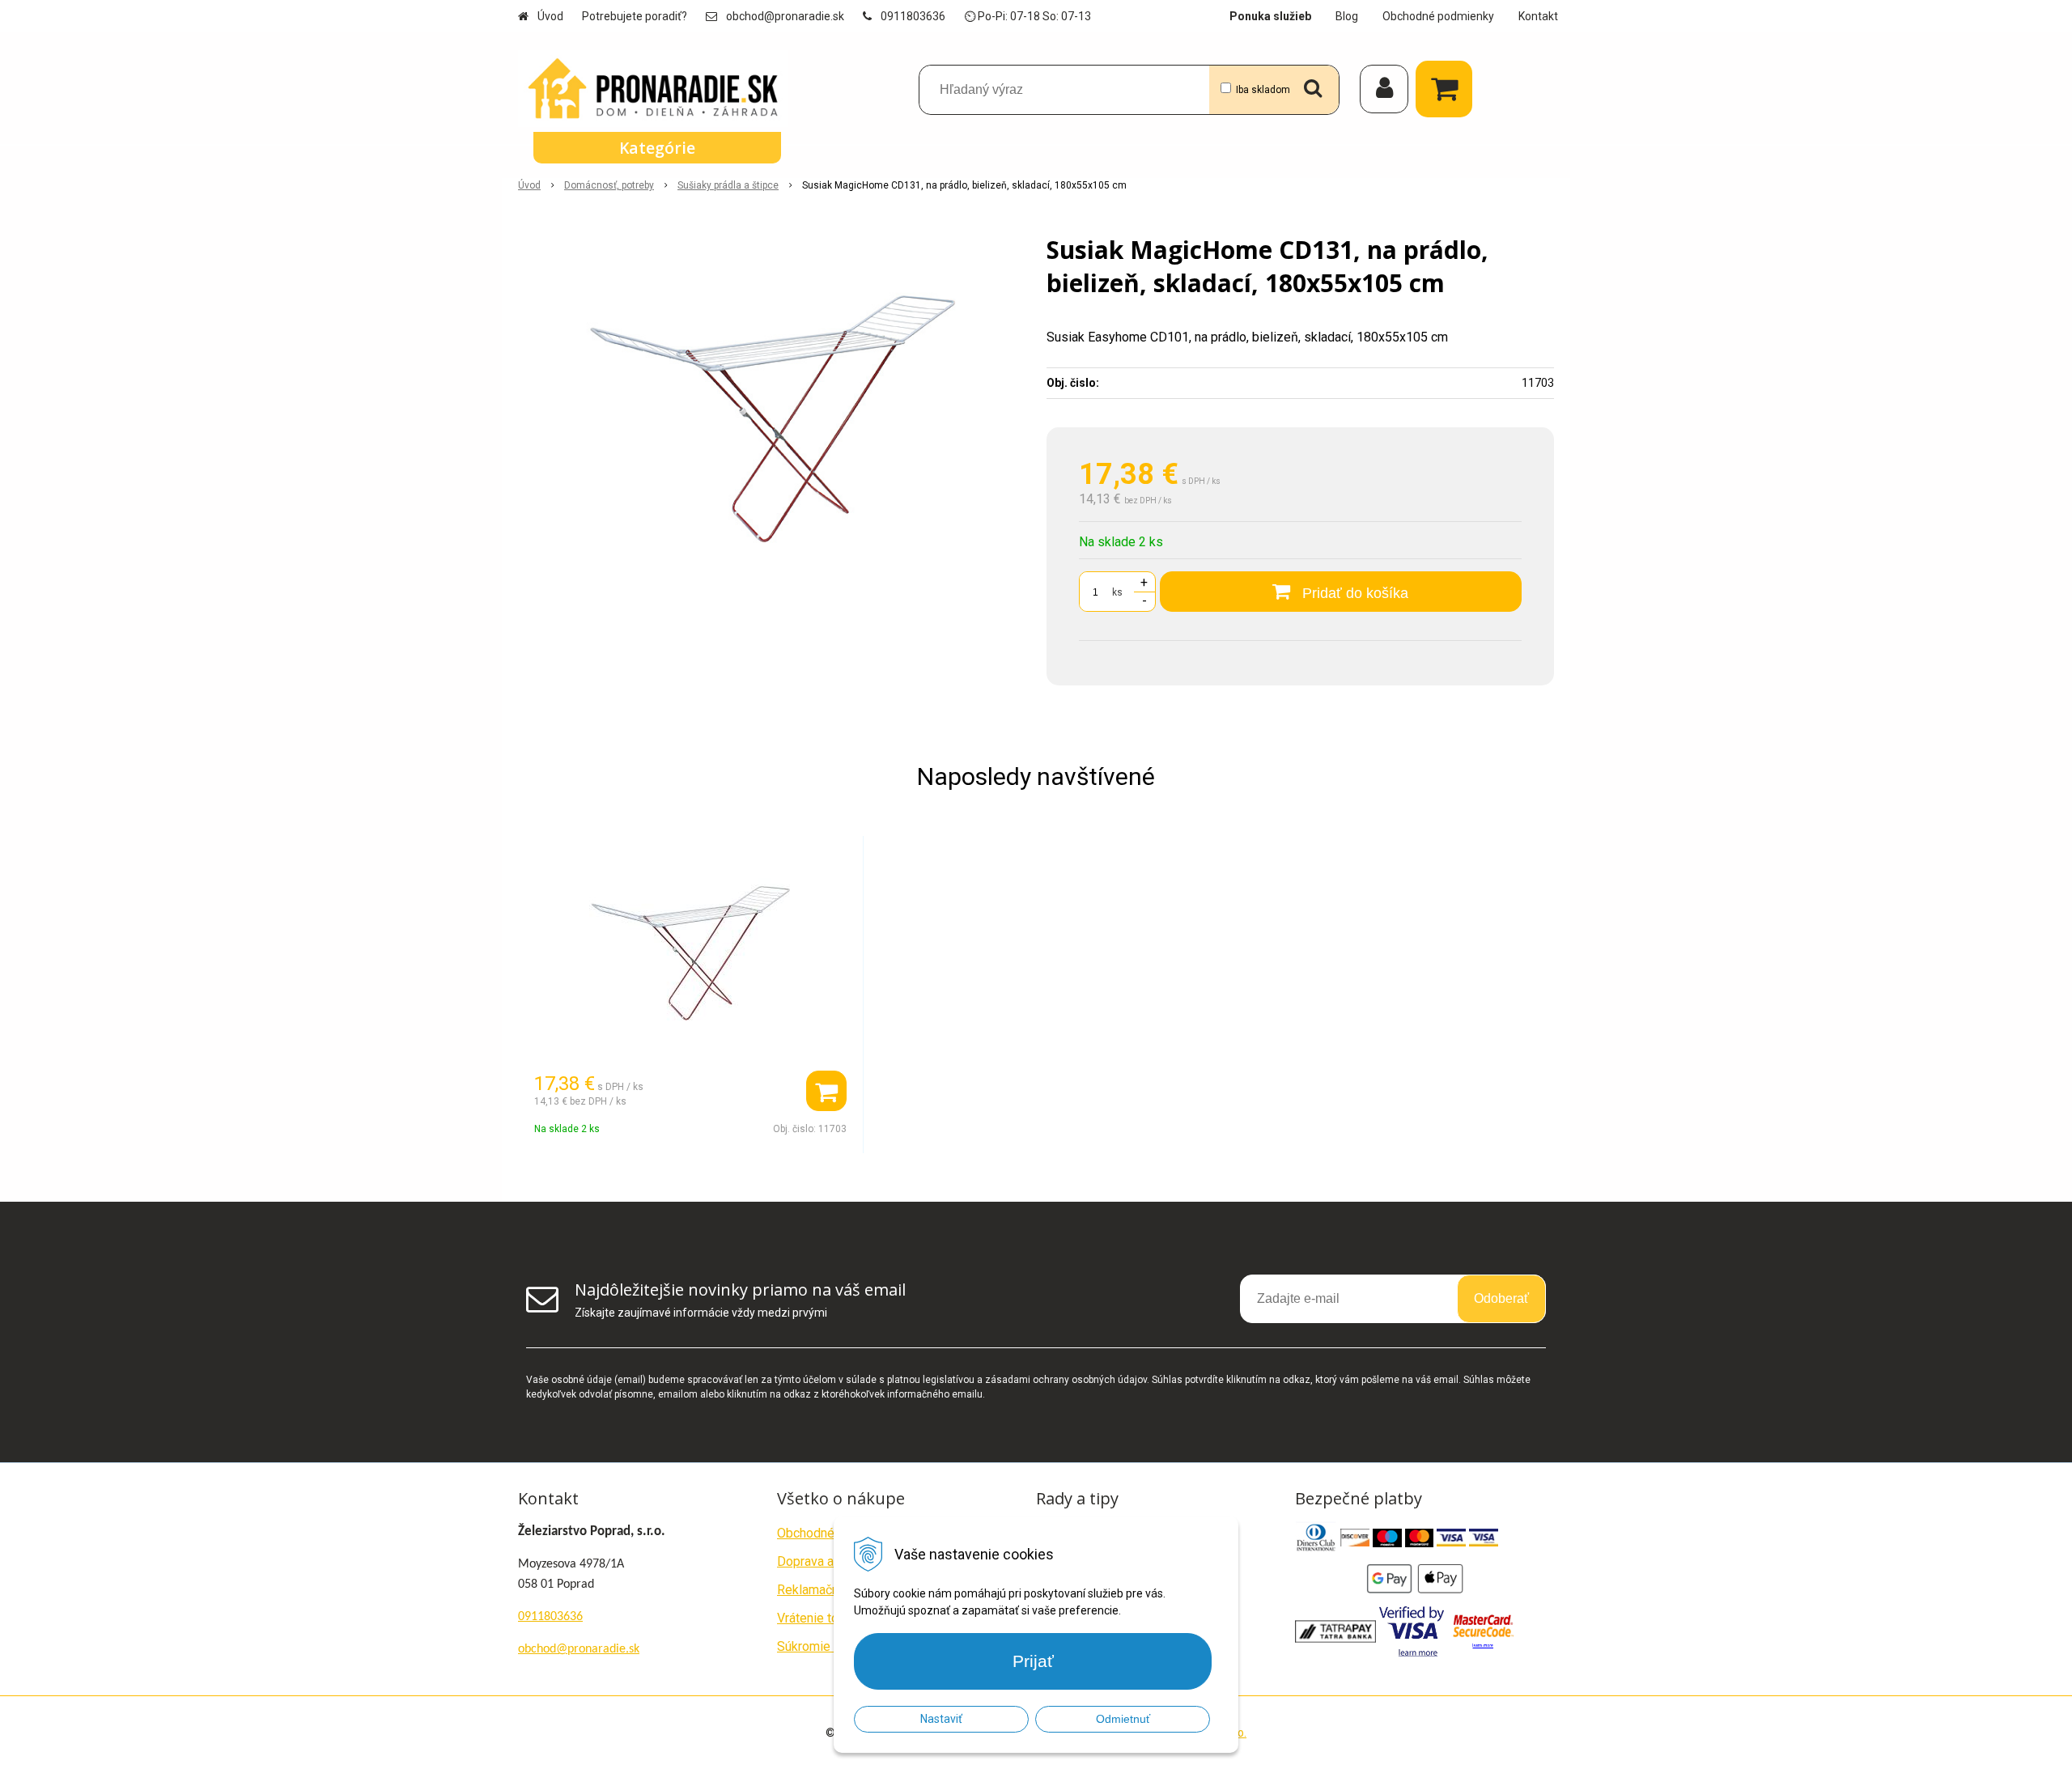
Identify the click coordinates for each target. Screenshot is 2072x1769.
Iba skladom (1263, 90)
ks (1117, 592)
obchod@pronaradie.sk (785, 16)
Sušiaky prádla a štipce (728, 185)
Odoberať (1501, 1298)
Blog (1347, 16)
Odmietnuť (1123, 1719)
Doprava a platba (824, 1561)
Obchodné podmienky (1438, 16)
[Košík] (1448, 89)
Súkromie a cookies (833, 1646)
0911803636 (913, 16)
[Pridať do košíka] (826, 1091)
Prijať (1033, 1661)
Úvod (550, 16)
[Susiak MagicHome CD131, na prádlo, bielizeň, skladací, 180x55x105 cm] (772, 419)
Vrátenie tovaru (819, 1618)
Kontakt (1538, 16)
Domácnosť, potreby (609, 185)
